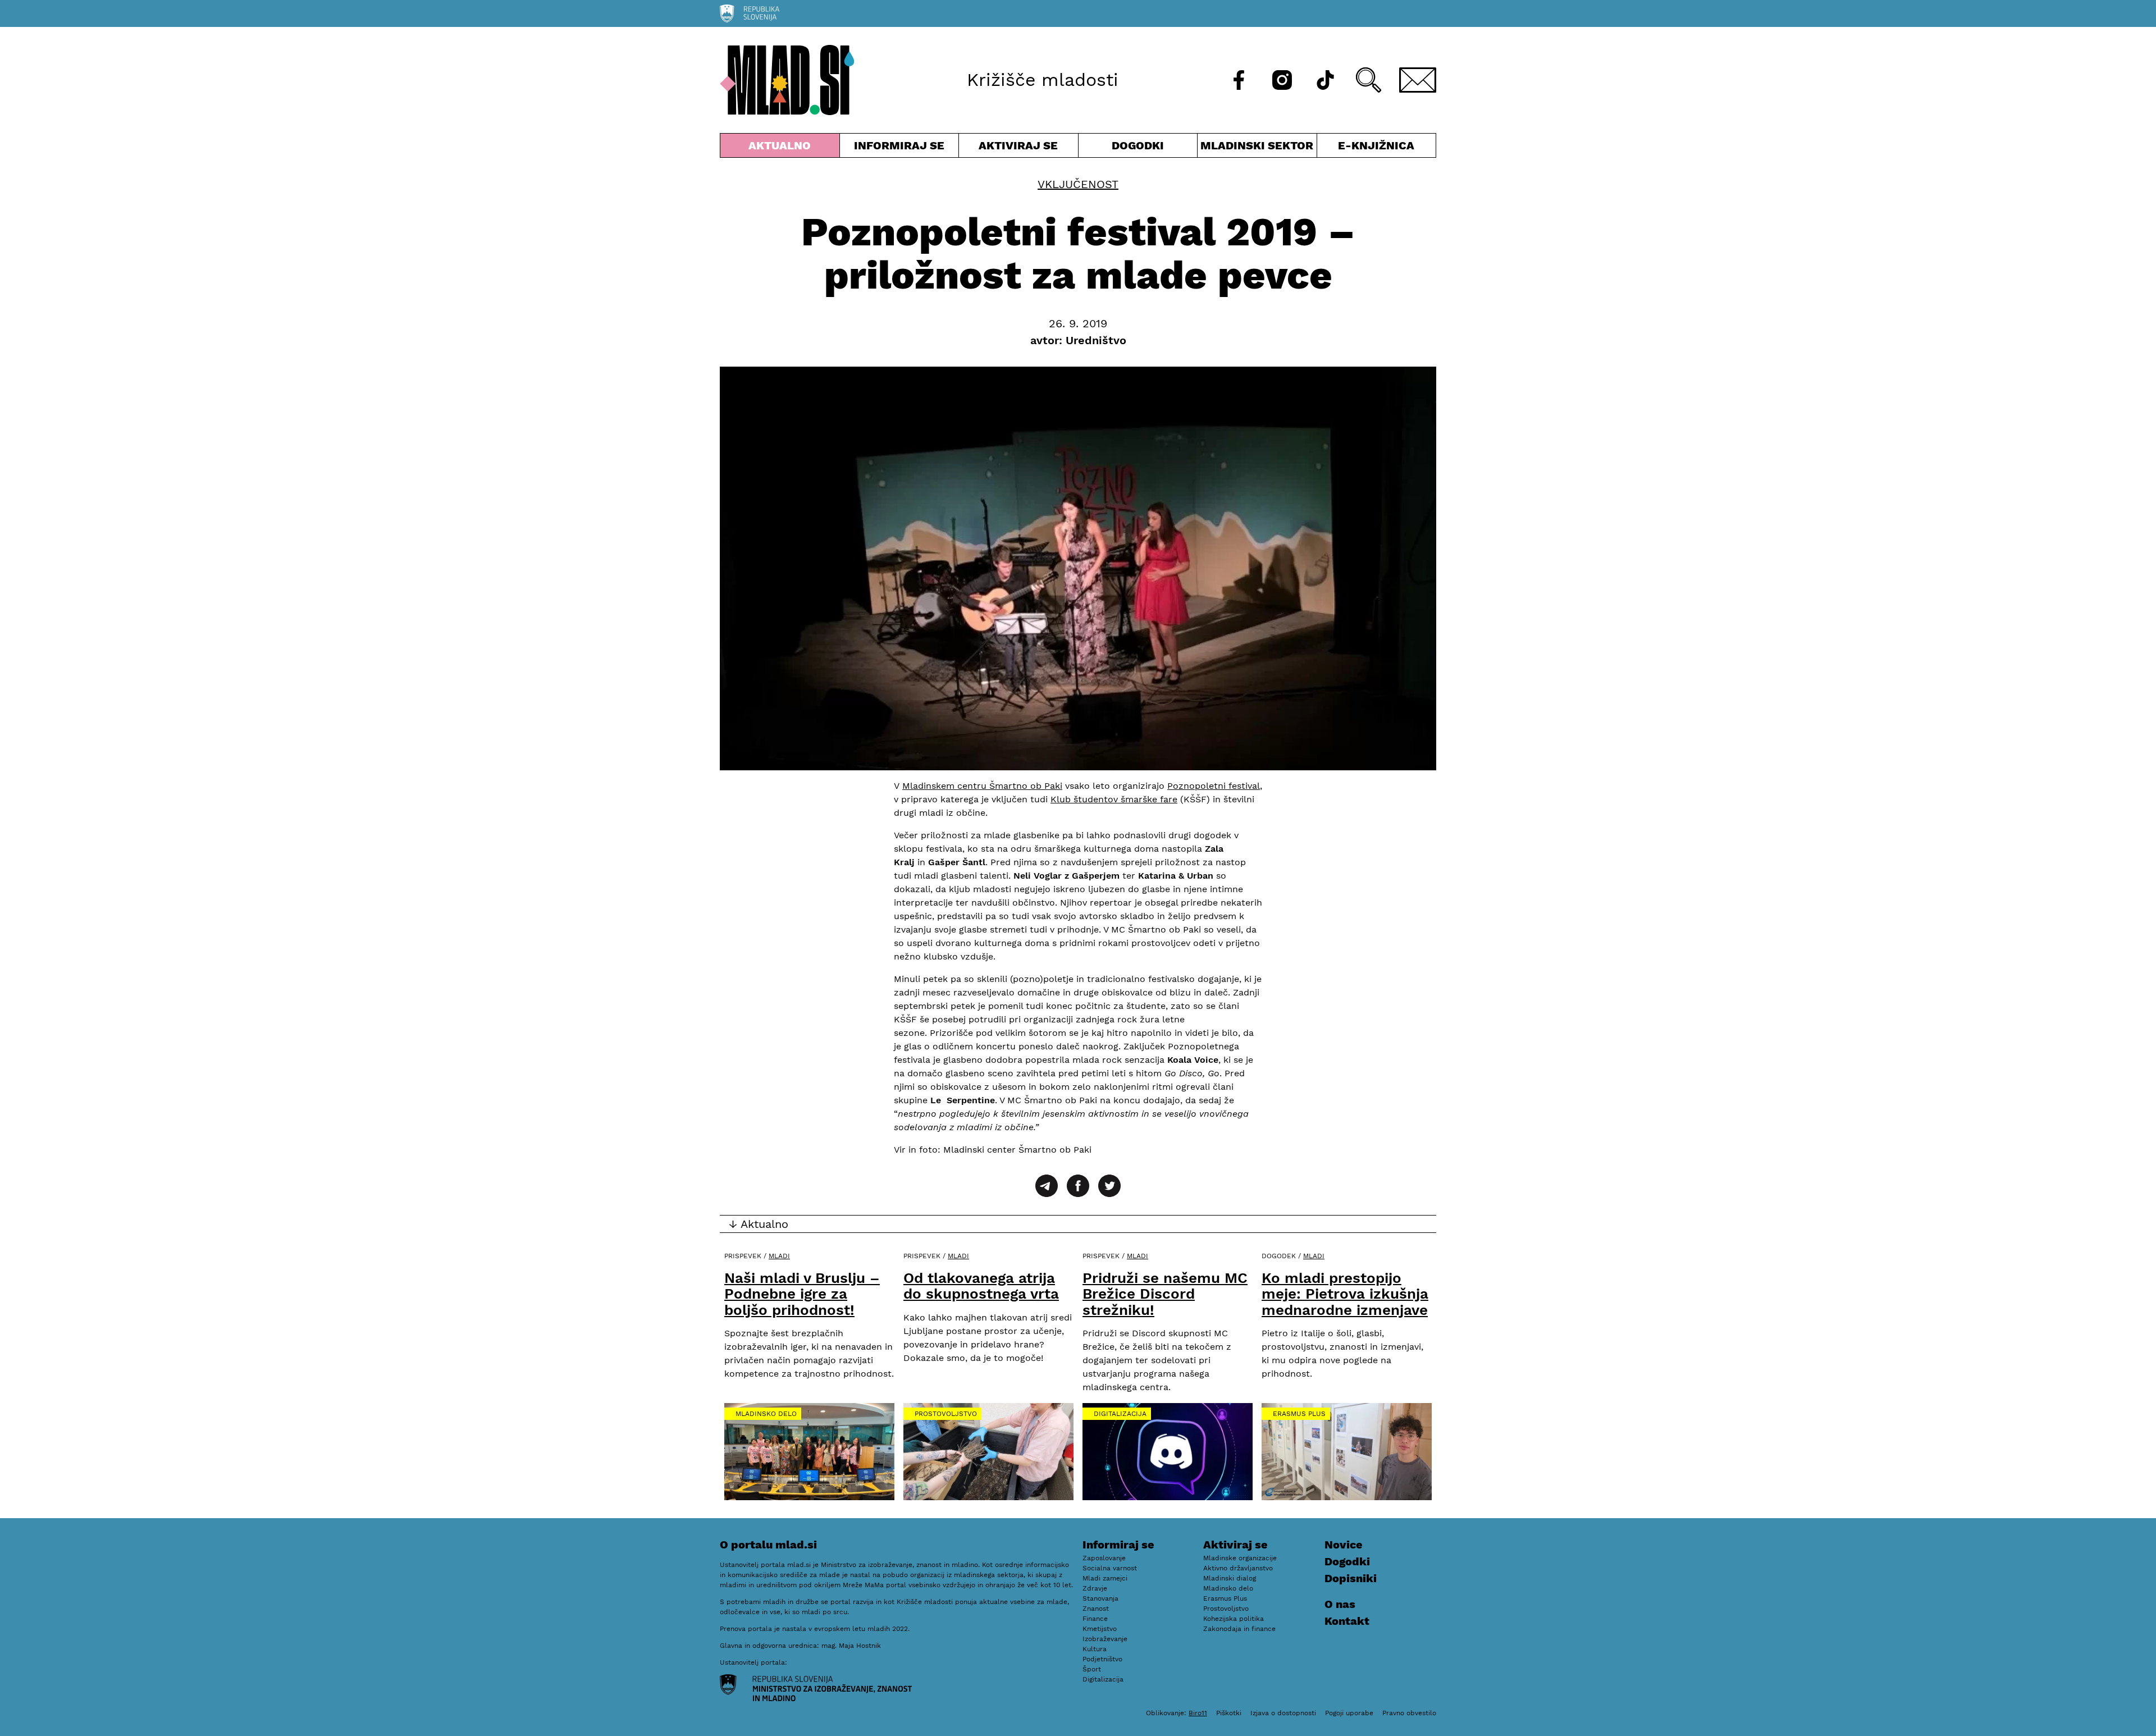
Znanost (1096, 1609)
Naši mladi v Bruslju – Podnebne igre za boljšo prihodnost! (802, 1294)
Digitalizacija (1120, 1414)
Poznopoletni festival (1214, 786)
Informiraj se (899, 148)
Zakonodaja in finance (1239, 1629)
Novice (1344, 1545)
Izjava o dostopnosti (1283, 1713)
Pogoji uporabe (1349, 1713)
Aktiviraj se (1018, 148)
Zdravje (1095, 1588)
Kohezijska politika (1234, 1619)
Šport (1092, 1669)
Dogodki (1138, 145)
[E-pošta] (1418, 80)
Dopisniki (1351, 1578)
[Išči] (1369, 80)
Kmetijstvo (1100, 1629)
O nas (1340, 1604)
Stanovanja (1100, 1598)
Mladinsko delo (766, 1414)
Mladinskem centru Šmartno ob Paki (982, 786)
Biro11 (1198, 1713)
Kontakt (1347, 1621)
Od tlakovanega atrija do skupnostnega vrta (981, 1286)
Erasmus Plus (1299, 1414)
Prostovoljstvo (946, 1414)
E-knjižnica (1376, 145)
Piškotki (1229, 1713)
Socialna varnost (1110, 1568)
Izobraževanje (1105, 1639)
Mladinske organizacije (1240, 1558)
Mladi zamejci (1105, 1578)
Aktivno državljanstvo (1238, 1568)
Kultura (1095, 1649)
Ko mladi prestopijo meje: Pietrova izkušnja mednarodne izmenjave (1345, 1294)
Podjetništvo (1102, 1659)
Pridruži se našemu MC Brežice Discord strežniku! (1165, 1294)
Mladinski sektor (1257, 148)
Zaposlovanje (1104, 1558)
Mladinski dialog (1230, 1578)
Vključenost (1078, 184)
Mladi (779, 1256)
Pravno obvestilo (1409, 1713)
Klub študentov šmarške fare (1114, 799)
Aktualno (782, 148)
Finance (1095, 1619)
